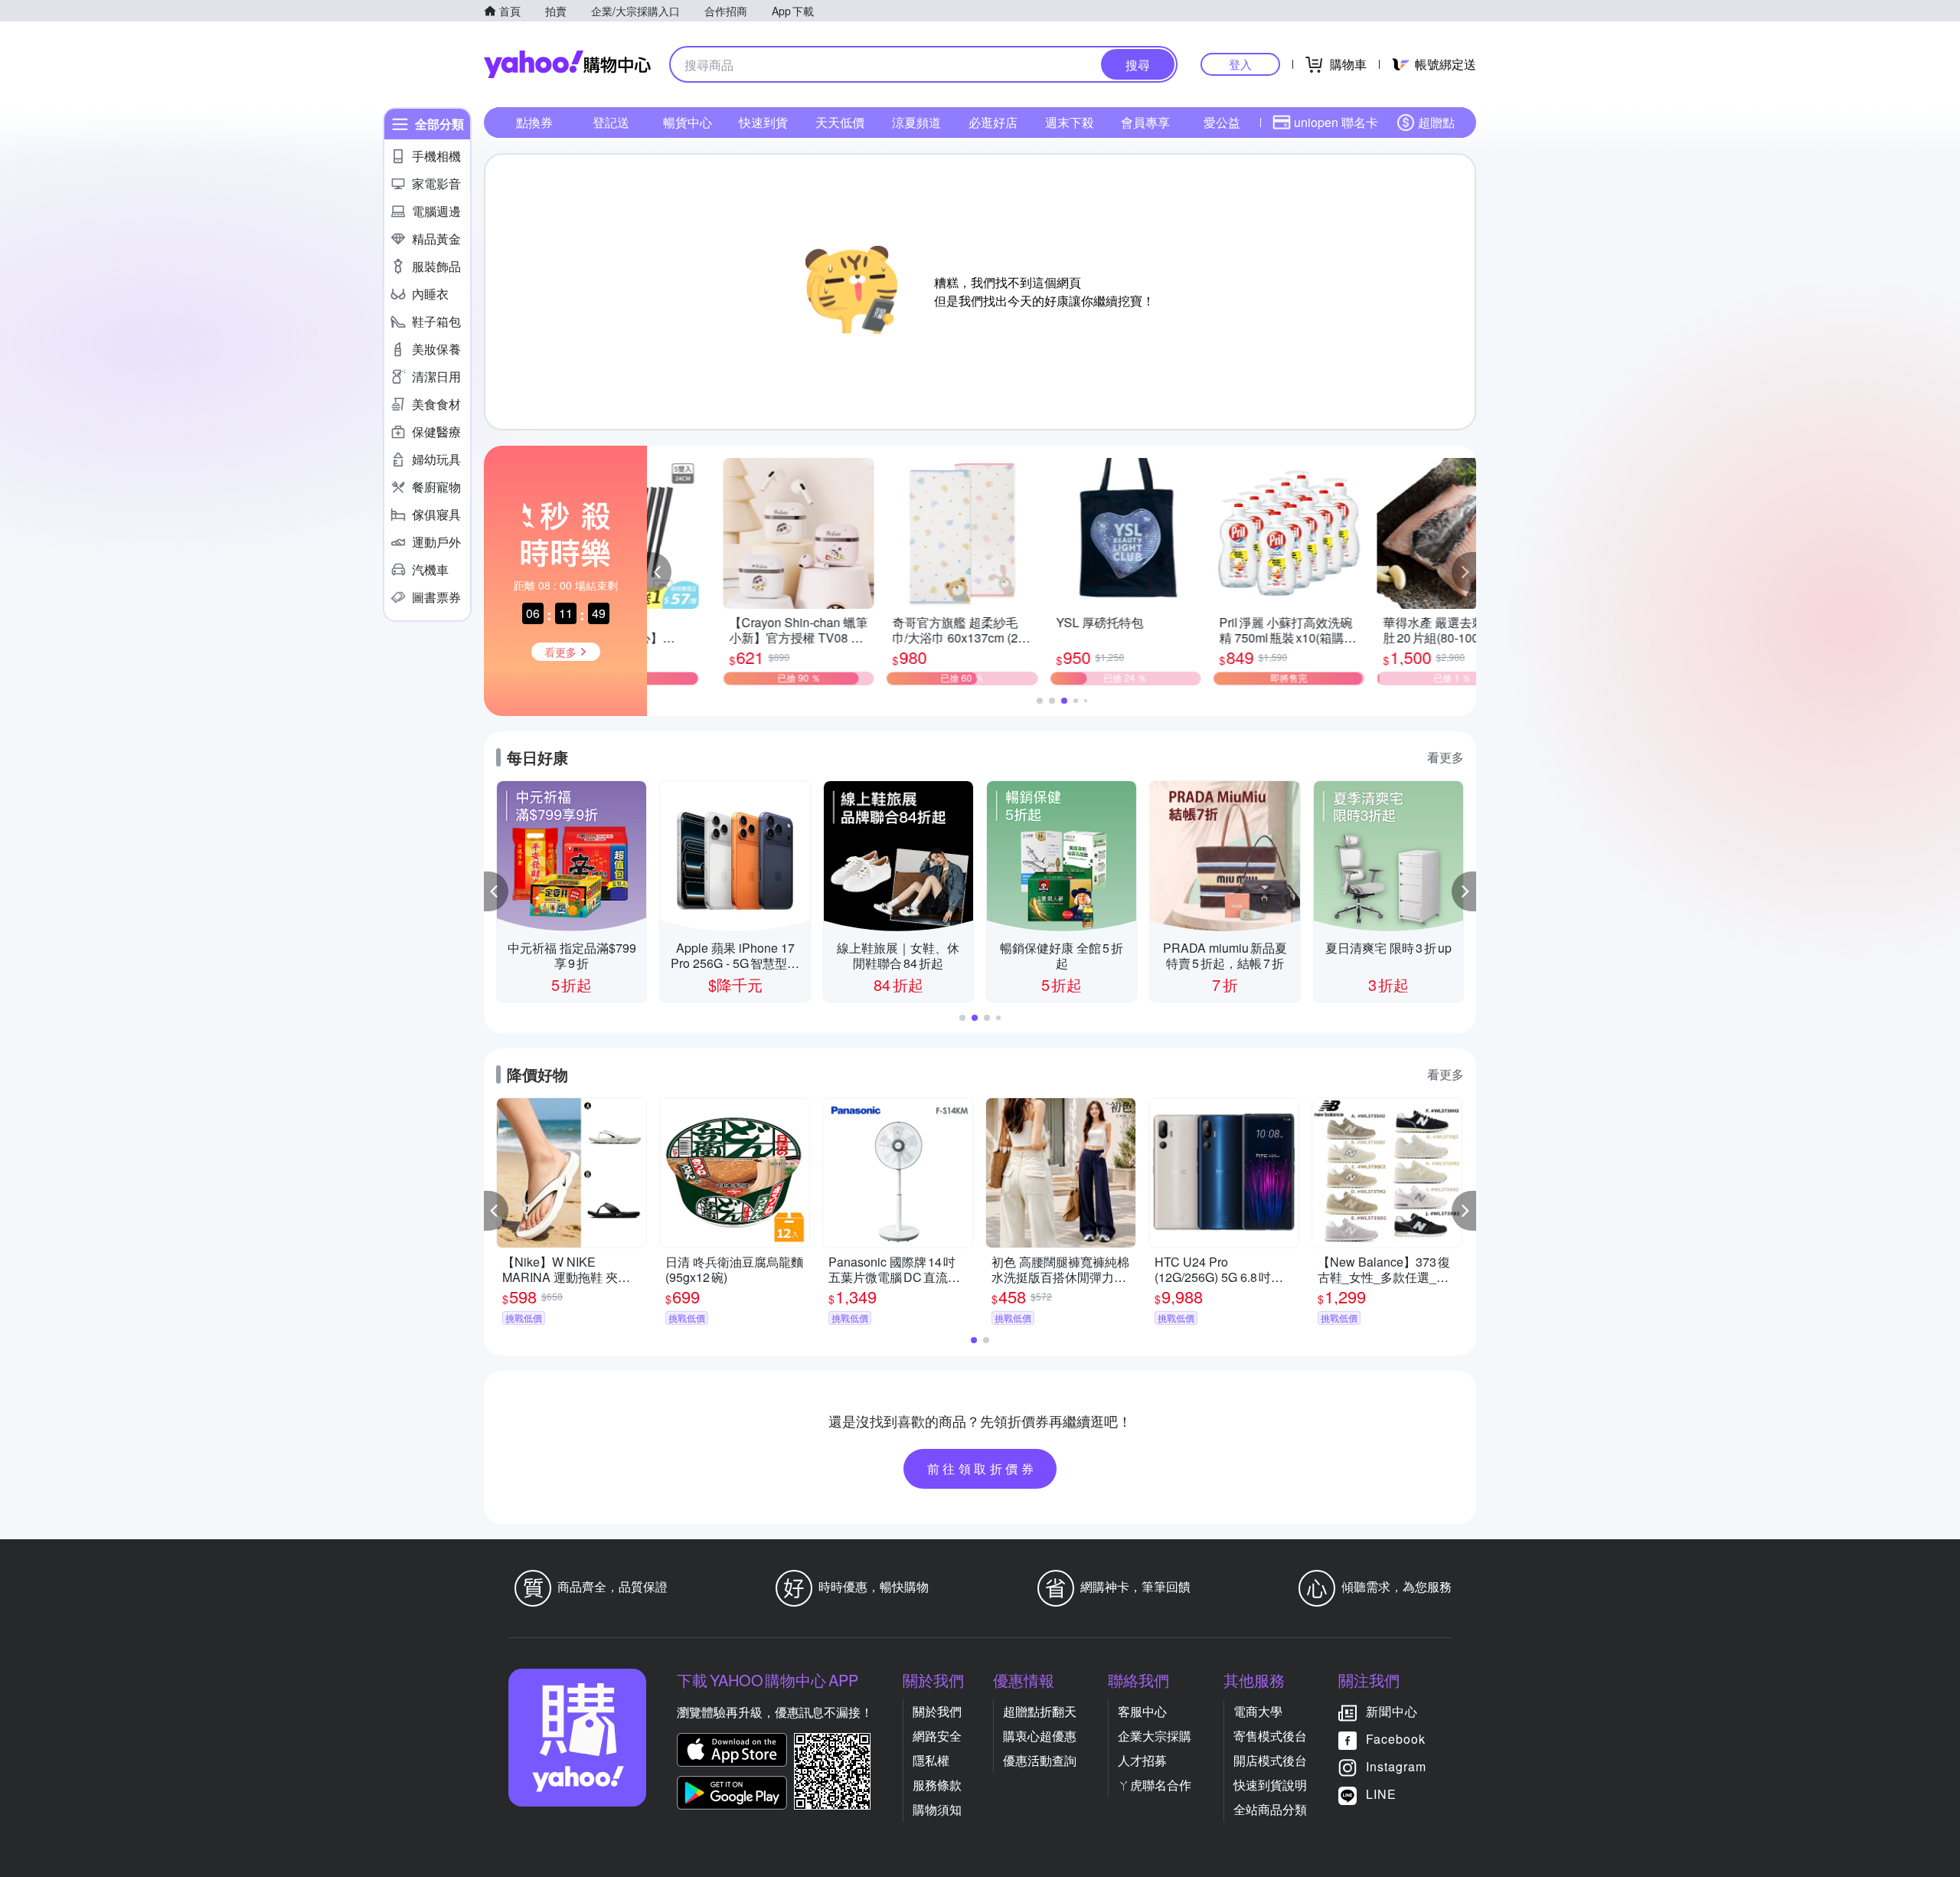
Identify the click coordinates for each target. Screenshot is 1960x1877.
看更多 (1445, 757)
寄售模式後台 (1270, 1736)
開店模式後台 (1270, 1760)
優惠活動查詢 (1040, 1760)
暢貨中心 (688, 122)
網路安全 (937, 1736)
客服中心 (1142, 1711)
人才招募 (1142, 1760)
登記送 (611, 122)
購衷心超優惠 (1040, 1736)
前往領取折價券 (982, 1468)
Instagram (1396, 1766)
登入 (1240, 64)
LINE (1381, 1794)
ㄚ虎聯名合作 (1155, 1785)
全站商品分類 (1270, 1809)
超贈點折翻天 (1040, 1711)
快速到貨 (763, 122)
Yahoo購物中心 (567, 64)
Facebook (1396, 1739)
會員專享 (1145, 122)
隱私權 (931, 1760)
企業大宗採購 (1155, 1736)
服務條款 (937, 1785)
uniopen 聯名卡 (1336, 122)
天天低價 (840, 122)
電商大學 (1258, 1711)
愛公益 (1222, 122)
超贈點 (1436, 122)
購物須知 (937, 1809)
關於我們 (937, 1711)
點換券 (534, 122)
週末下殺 (1070, 122)
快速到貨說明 (1270, 1785)
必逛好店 (993, 122)
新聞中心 (1392, 1711)
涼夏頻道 (916, 122)
